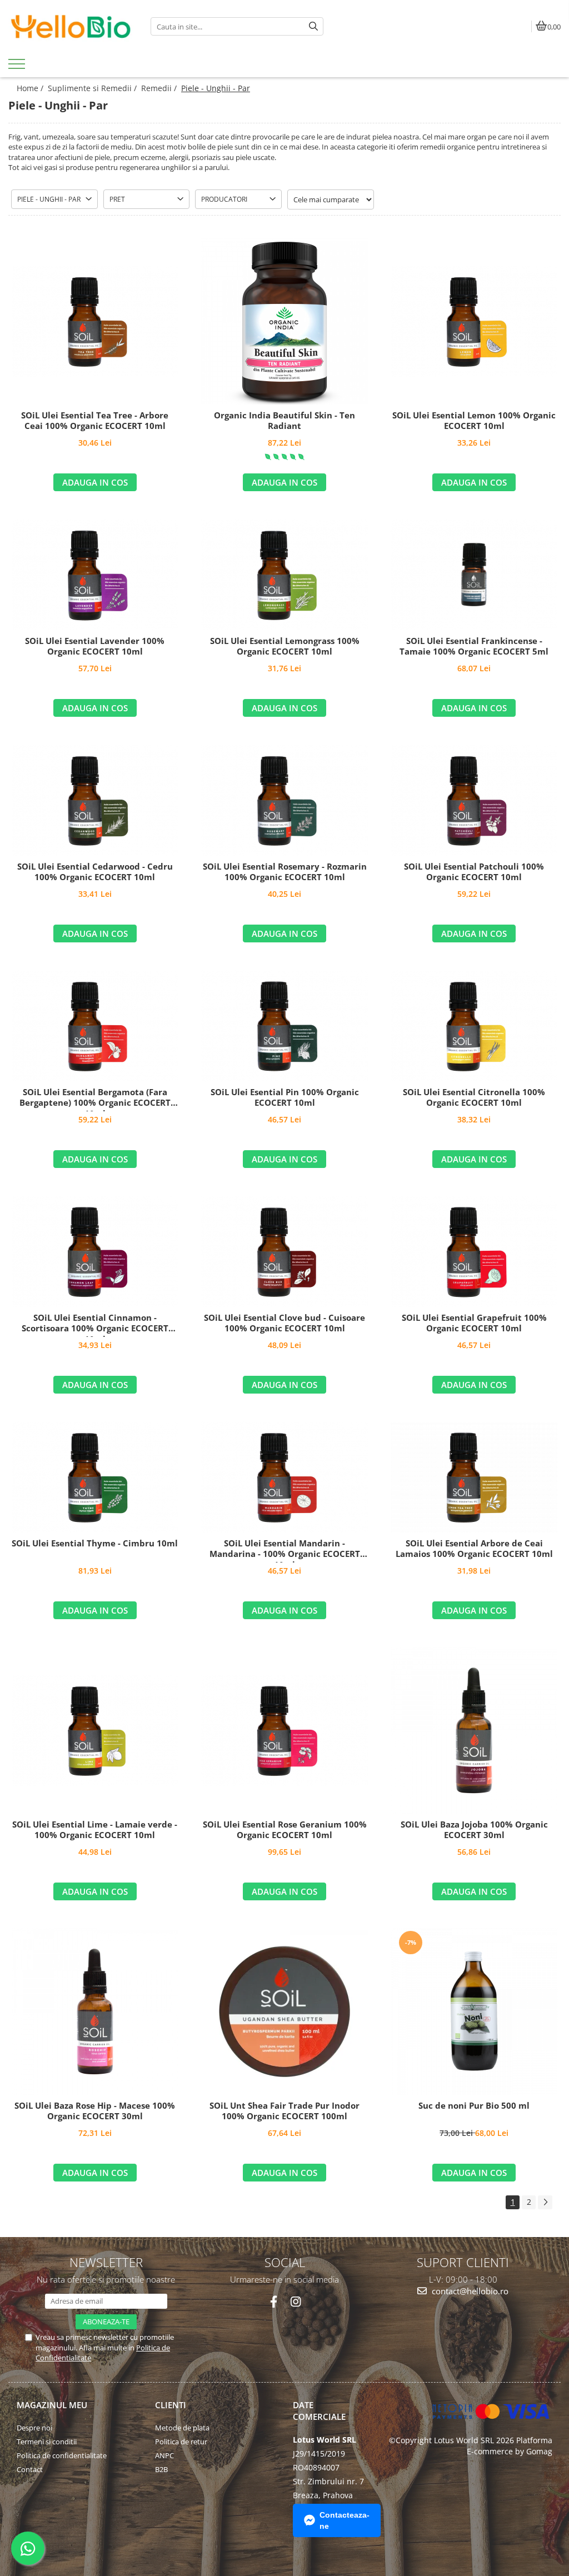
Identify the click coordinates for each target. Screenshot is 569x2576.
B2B (161, 2469)
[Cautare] (313, 26)
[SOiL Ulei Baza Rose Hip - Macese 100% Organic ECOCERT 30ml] (95, 2011)
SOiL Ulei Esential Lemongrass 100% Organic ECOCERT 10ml (285, 647)
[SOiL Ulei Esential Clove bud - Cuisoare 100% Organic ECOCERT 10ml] (284, 1251)
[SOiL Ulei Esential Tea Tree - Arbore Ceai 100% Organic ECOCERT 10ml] (95, 321)
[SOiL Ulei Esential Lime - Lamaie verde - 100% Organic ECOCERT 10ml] (95, 1730)
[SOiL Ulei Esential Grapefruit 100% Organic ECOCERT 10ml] (474, 1251)
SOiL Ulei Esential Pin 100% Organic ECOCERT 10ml (285, 1098)
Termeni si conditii (47, 2442)
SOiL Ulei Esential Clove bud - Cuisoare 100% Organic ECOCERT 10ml (284, 1323)
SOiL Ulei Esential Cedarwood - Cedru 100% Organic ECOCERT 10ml (95, 872)
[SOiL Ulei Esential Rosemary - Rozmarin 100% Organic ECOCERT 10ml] (284, 800)
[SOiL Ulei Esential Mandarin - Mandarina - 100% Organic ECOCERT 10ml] (284, 1477)
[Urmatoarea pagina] (545, 2202)
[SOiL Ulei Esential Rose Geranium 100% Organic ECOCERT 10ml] (284, 1730)
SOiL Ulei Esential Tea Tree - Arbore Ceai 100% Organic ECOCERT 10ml (95, 421)
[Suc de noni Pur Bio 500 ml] (474, 2011)
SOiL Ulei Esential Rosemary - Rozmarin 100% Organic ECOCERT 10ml (285, 872)
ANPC (164, 2455)
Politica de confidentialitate (62, 2455)
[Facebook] (274, 2302)
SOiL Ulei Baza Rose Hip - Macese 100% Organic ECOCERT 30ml (95, 2111)
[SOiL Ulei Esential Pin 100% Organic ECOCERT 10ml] (284, 1026)
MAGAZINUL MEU (52, 2405)
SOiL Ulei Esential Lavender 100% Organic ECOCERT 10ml (95, 647)
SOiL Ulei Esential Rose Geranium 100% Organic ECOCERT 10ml (285, 1830)
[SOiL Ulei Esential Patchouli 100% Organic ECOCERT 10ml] (474, 800)
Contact (30, 2469)
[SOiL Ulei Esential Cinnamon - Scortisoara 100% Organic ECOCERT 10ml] (95, 1251)
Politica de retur (181, 2442)
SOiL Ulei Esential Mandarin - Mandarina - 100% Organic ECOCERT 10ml (285, 1550)
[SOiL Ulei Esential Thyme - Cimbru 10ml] (95, 1477)
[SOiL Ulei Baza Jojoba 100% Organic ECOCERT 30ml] (474, 1730)
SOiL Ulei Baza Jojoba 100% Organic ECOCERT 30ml (474, 1830)
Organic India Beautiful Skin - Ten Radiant (284, 421)
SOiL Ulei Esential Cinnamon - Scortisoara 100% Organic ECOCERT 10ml (95, 1325)
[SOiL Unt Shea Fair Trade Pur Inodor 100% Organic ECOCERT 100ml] (284, 2011)
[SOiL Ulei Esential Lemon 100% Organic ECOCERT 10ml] (474, 321)
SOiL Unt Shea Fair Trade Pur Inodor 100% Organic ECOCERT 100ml (284, 2111)
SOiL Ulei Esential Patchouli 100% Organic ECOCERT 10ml (474, 872)
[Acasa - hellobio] (71, 27)
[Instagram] (295, 2302)
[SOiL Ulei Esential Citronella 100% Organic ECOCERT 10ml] (474, 1026)
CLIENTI (171, 2405)
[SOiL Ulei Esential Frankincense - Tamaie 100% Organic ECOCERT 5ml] (474, 575)
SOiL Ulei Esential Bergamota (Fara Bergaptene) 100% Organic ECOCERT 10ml (95, 1099)
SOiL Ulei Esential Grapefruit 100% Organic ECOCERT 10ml (474, 1323)
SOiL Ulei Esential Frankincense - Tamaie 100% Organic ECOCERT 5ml (474, 647)
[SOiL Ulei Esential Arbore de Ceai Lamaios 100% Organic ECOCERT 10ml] (474, 1477)
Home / (31, 88)
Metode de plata (182, 2428)
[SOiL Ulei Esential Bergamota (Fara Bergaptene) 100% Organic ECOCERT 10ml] (95, 1026)
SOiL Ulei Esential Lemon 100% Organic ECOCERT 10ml (474, 421)
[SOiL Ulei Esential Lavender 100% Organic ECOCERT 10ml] (95, 575)
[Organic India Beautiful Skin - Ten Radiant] (284, 321)
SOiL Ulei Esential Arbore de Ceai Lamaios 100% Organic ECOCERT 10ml (474, 1549)
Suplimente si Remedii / (93, 88)
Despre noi (34, 2428)
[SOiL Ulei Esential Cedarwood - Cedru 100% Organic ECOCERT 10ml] (95, 800)
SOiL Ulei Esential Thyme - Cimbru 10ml (95, 1543)
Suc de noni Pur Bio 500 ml (474, 2106)
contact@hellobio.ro (469, 2291)
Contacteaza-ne (345, 2520)
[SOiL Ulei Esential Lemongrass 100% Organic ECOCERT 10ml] (284, 575)
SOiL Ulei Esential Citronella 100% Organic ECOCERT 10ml (474, 1098)
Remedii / (160, 88)
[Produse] (18, 67)
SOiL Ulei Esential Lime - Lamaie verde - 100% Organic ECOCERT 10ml (95, 1830)
